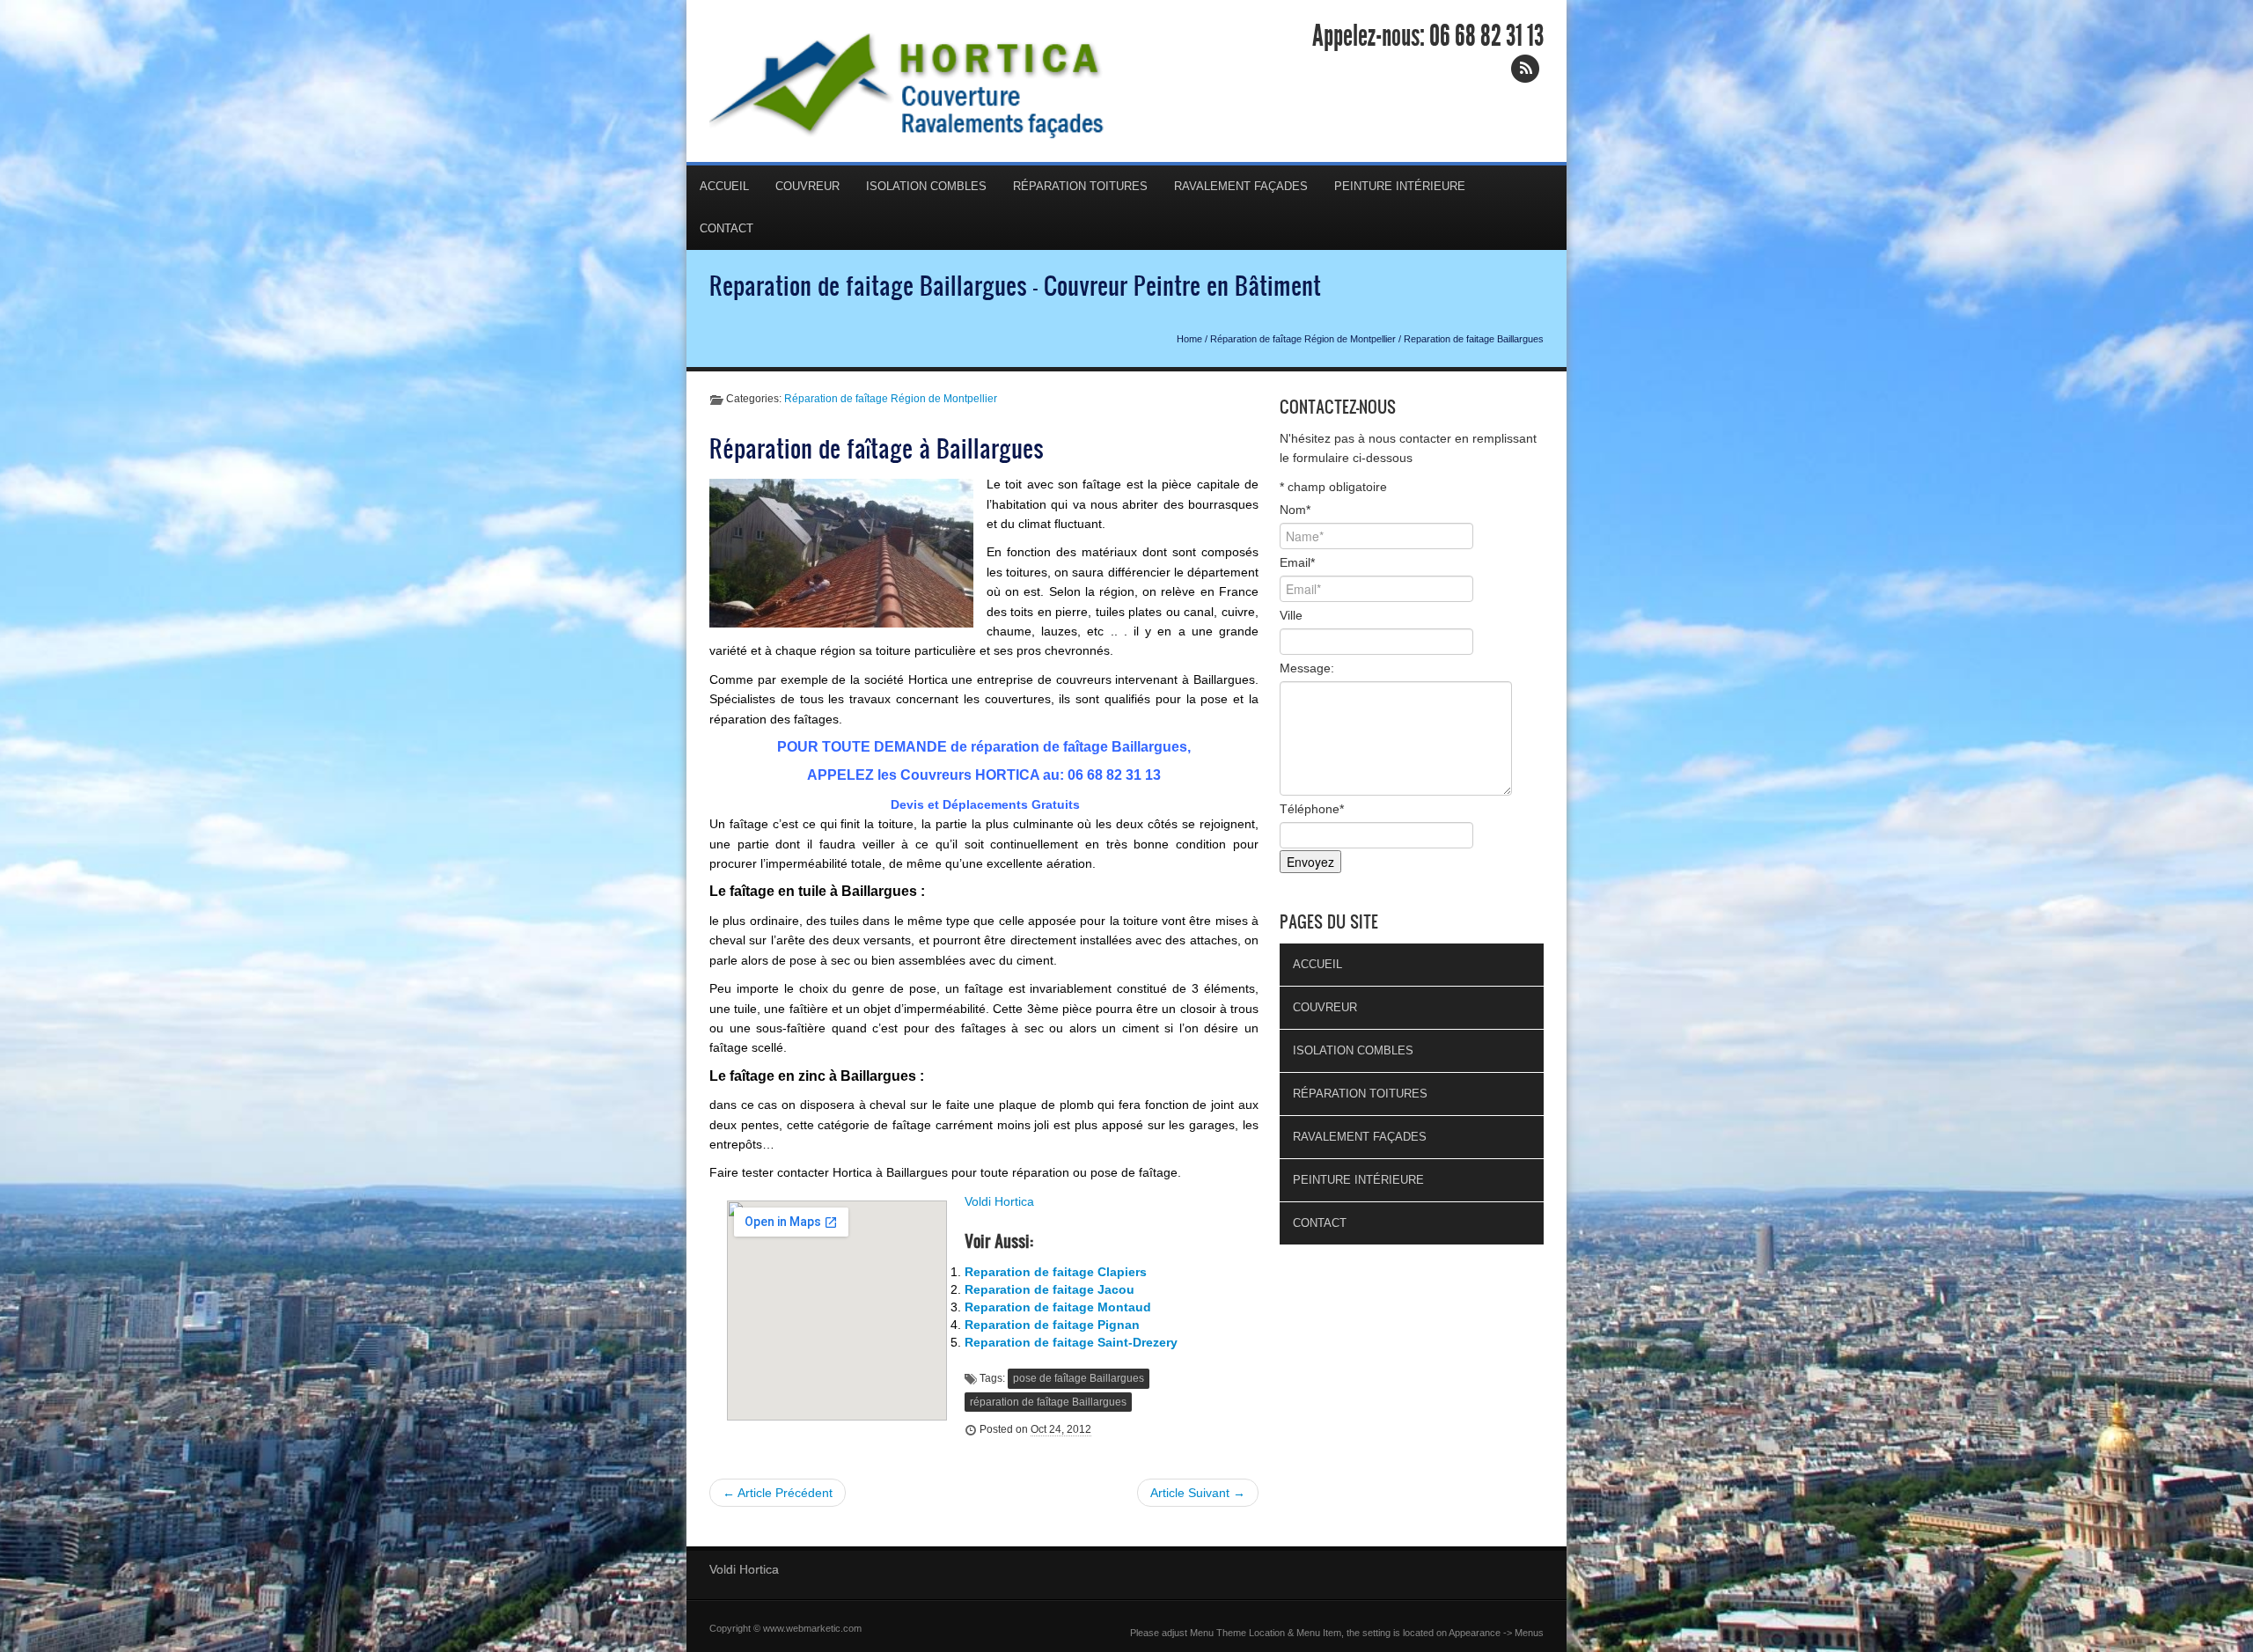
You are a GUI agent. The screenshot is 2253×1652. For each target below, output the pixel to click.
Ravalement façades (1241, 186)
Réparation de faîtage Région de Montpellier (1303, 339)
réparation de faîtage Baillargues (1048, 1402)
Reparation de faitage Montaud (1058, 1307)
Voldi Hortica (999, 1201)
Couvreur (807, 186)
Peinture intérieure (1400, 186)
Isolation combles (926, 186)
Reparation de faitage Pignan (1052, 1325)
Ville (1291, 615)
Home (1189, 339)
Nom (1295, 510)
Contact (727, 228)
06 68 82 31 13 (1486, 36)
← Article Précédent (778, 1493)
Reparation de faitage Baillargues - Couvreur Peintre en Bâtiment (1015, 285)
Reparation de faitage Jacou (1049, 1289)
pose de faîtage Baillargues (1079, 1378)
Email (1297, 562)
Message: (1307, 668)
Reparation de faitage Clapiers (1056, 1272)
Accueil (724, 186)
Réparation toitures (1080, 186)
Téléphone (1312, 809)
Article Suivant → (1198, 1493)
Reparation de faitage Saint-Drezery (1071, 1342)
